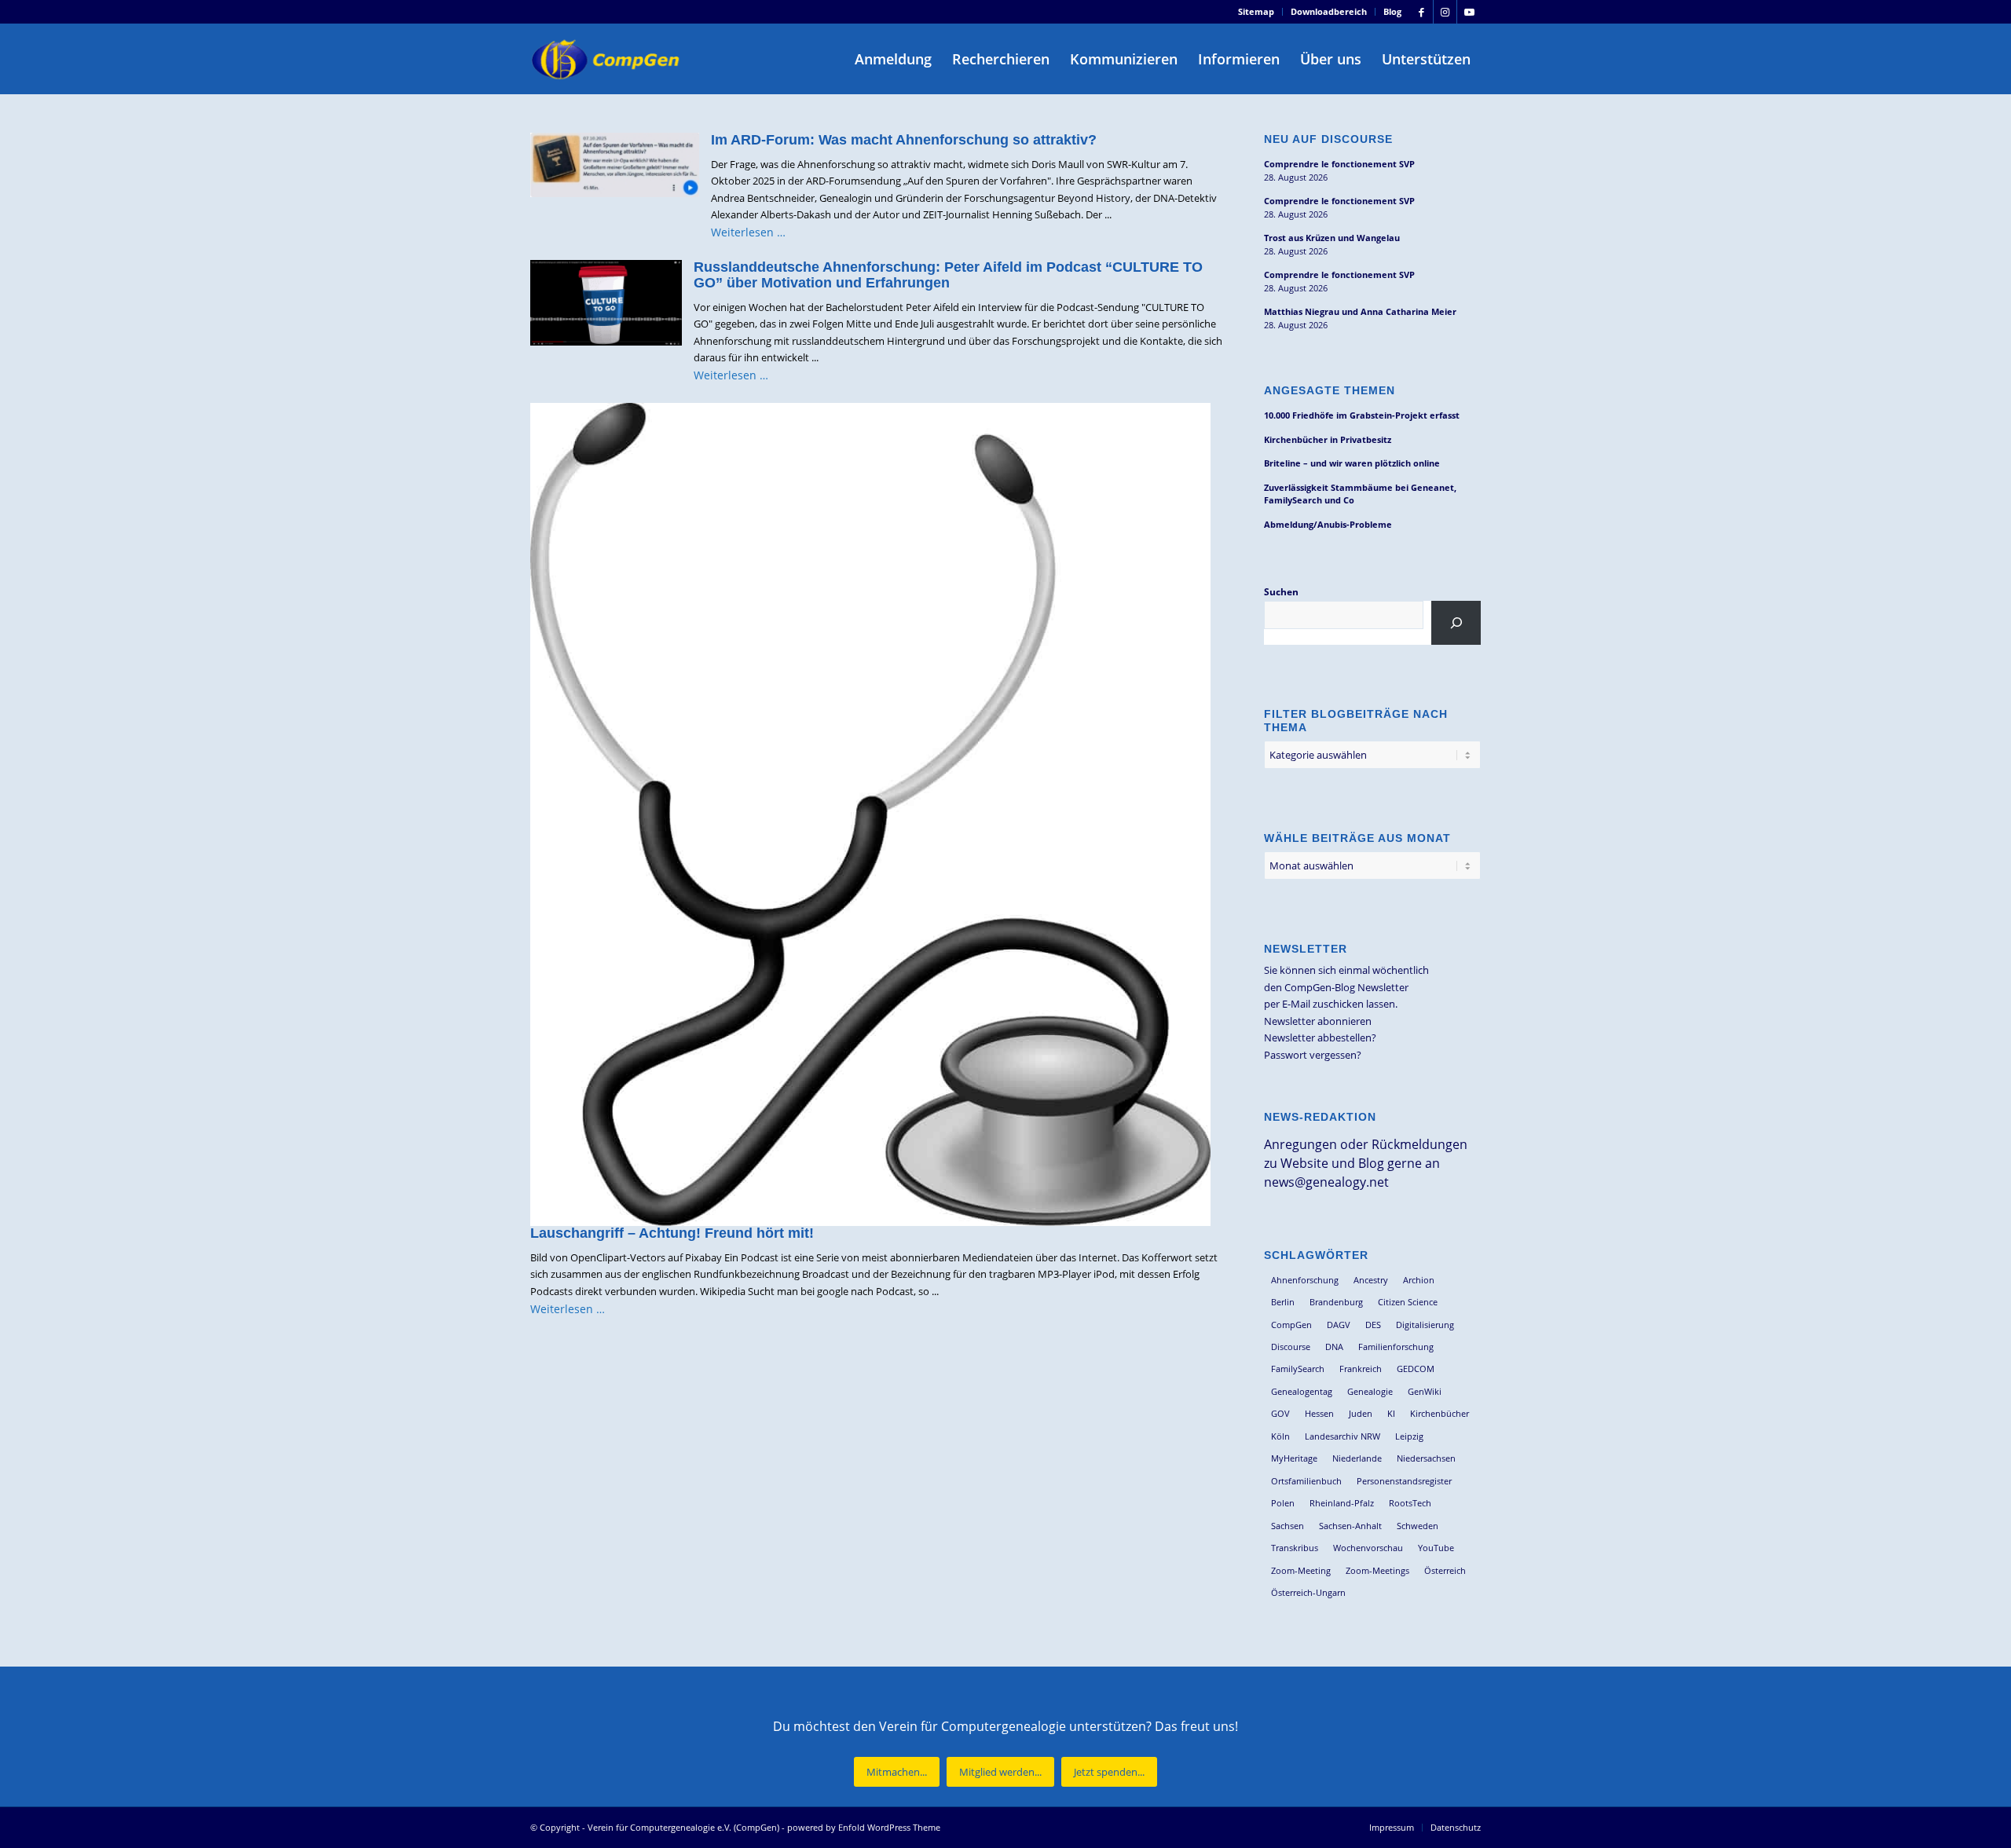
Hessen (1319, 1413)
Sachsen (1288, 1526)
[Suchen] (1456, 623)
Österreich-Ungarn (1308, 1592)
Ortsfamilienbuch (1306, 1481)
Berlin (1283, 1302)
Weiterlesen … (748, 232)
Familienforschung (1396, 1347)
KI (1391, 1413)
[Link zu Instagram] (1445, 12)
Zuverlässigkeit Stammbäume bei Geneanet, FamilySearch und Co (1360, 494)
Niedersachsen (1426, 1458)
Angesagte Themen (1330, 390)
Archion (1419, 1280)
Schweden (1418, 1526)
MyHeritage (1294, 1458)
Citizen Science (1408, 1302)
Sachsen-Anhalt (1350, 1526)
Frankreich (1361, 1369)
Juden (1361, 1413)
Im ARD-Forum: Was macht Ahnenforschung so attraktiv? (904, 140)
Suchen (1281, 592)
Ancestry (1371, 1280)
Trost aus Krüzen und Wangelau (1332, 238)
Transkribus (1295, 1548)
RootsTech (1410, 1503)
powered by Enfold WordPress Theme (864, 1827)
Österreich (1445, 1570)
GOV (1280, 1413)
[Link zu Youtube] (1469, 12)
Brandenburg (1336, 1302)
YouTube (1436, 1548)
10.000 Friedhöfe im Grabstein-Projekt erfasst (1362, 415)
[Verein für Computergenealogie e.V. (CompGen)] (607, 59)
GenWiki (1425, 1391)
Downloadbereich (1329, 11)
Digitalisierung (1425, 1325)
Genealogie (1370, 1391)
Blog (1392, 11)
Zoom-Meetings (1377, 1570)
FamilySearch (1298, 1369)
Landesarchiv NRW (1342, 1436)
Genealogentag (1302, 1391)
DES (1373, 1325)
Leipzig (1409, 1436)
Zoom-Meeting (1301, 1570)
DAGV (1339, 1325)
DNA (1334, 1347)
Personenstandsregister (1404, 1481)
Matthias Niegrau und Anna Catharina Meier (1360, 311)
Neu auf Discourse (1328, 139)
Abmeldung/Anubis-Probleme (1328, 524)
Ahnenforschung (1305, 1280)
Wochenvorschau (1368, 1548)
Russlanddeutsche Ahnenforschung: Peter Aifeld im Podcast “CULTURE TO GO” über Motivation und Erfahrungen (948, 275)
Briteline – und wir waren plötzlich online (1352, 463)
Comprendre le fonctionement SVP (1339, 164)
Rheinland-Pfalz (1342, 1503)
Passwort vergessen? (1313, 1055)
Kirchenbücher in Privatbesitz (1328, 439)
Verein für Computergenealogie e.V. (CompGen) (683, 1827)
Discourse (1291, 1347)
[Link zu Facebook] (1421, 12)
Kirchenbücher (1440, 1413)
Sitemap (1256, 11)
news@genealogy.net (1326, 1182)
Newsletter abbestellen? (1320, 1037)
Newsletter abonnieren (1318, 1021)
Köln (1280, 1436)
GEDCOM (1416, 1369)
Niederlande (1357, 1458)
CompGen (1291, 1325)
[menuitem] (1256, 12)
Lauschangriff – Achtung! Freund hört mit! (672, 1233)
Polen (1283, 1503)
